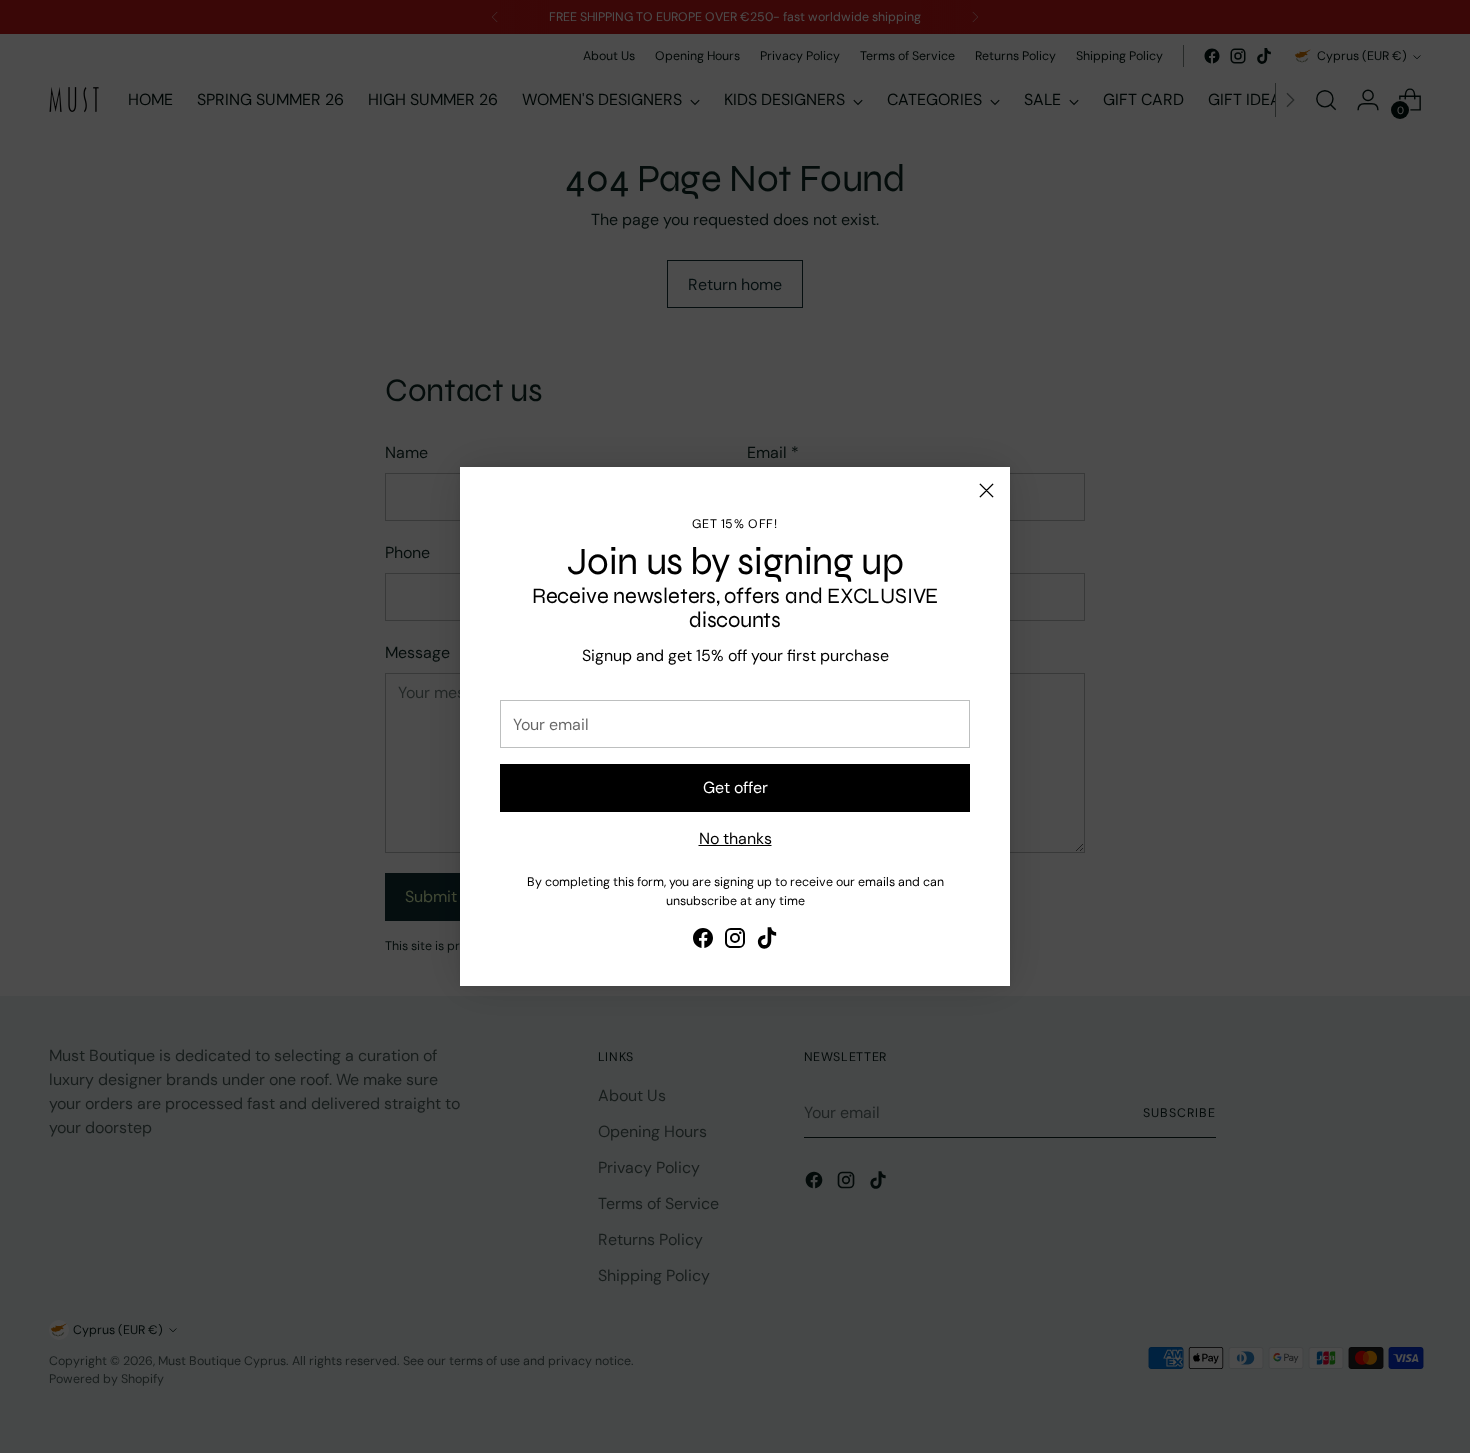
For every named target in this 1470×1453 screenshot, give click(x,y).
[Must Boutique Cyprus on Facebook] (703, 941)
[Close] (986, 490)
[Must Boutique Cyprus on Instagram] (735, 941)
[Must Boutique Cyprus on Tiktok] (767, 941)
